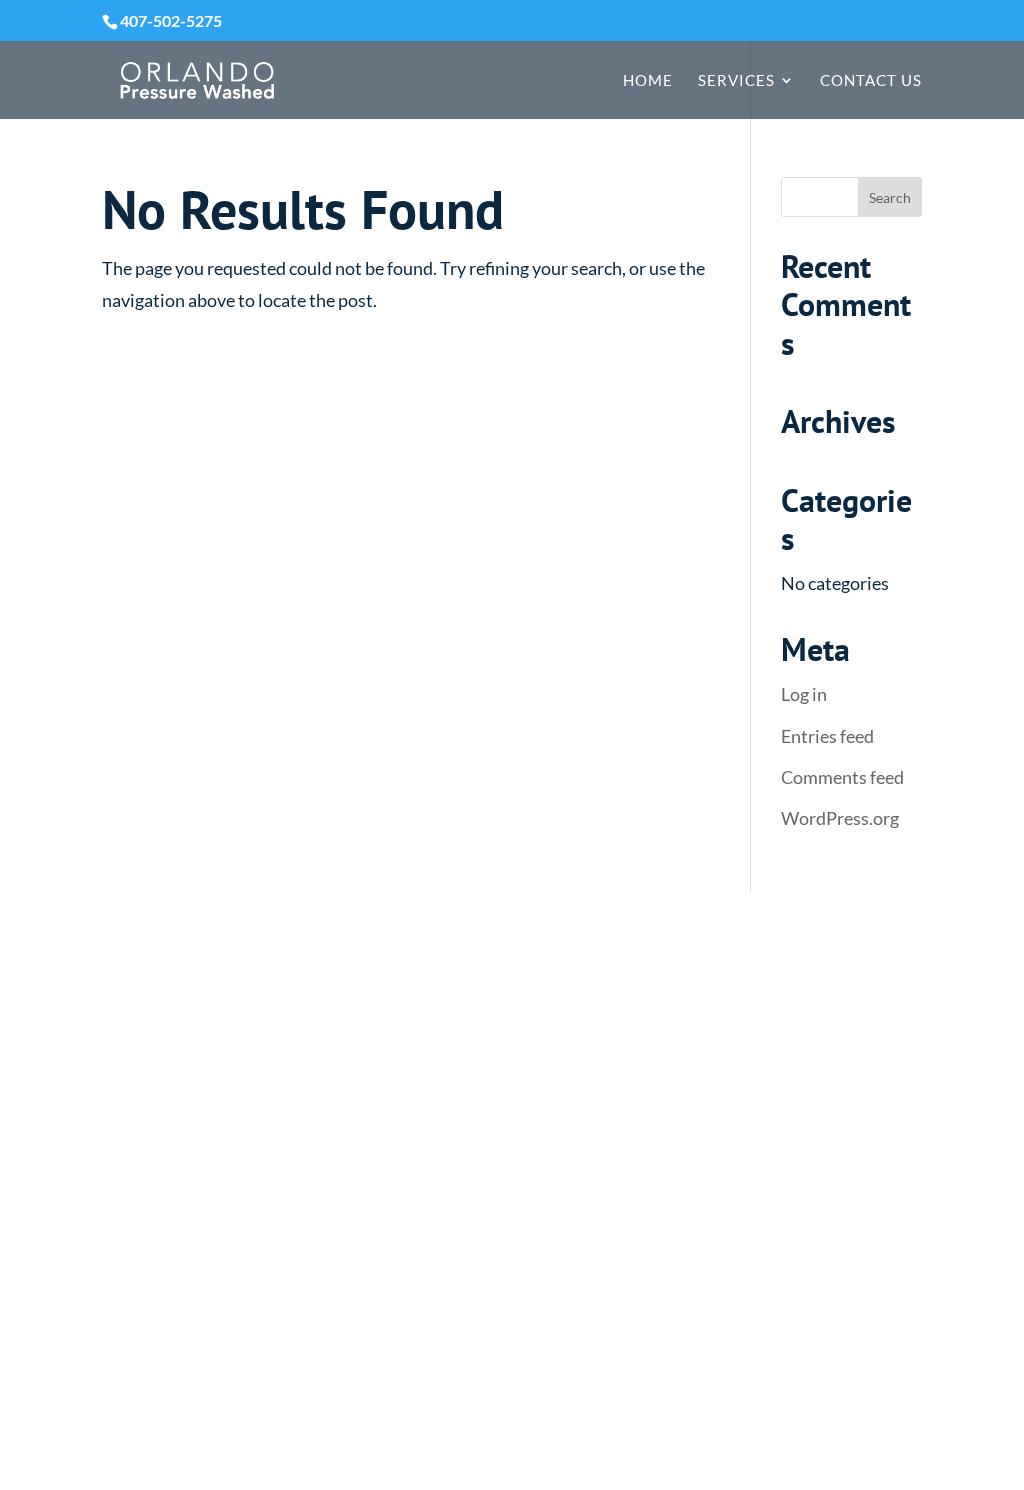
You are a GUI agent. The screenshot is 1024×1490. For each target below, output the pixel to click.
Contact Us (871, 81)
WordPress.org (840, 818)
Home (648, 81)
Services (736, 81)
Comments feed (842, 777)
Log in (804, 694)
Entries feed (827, 736)
